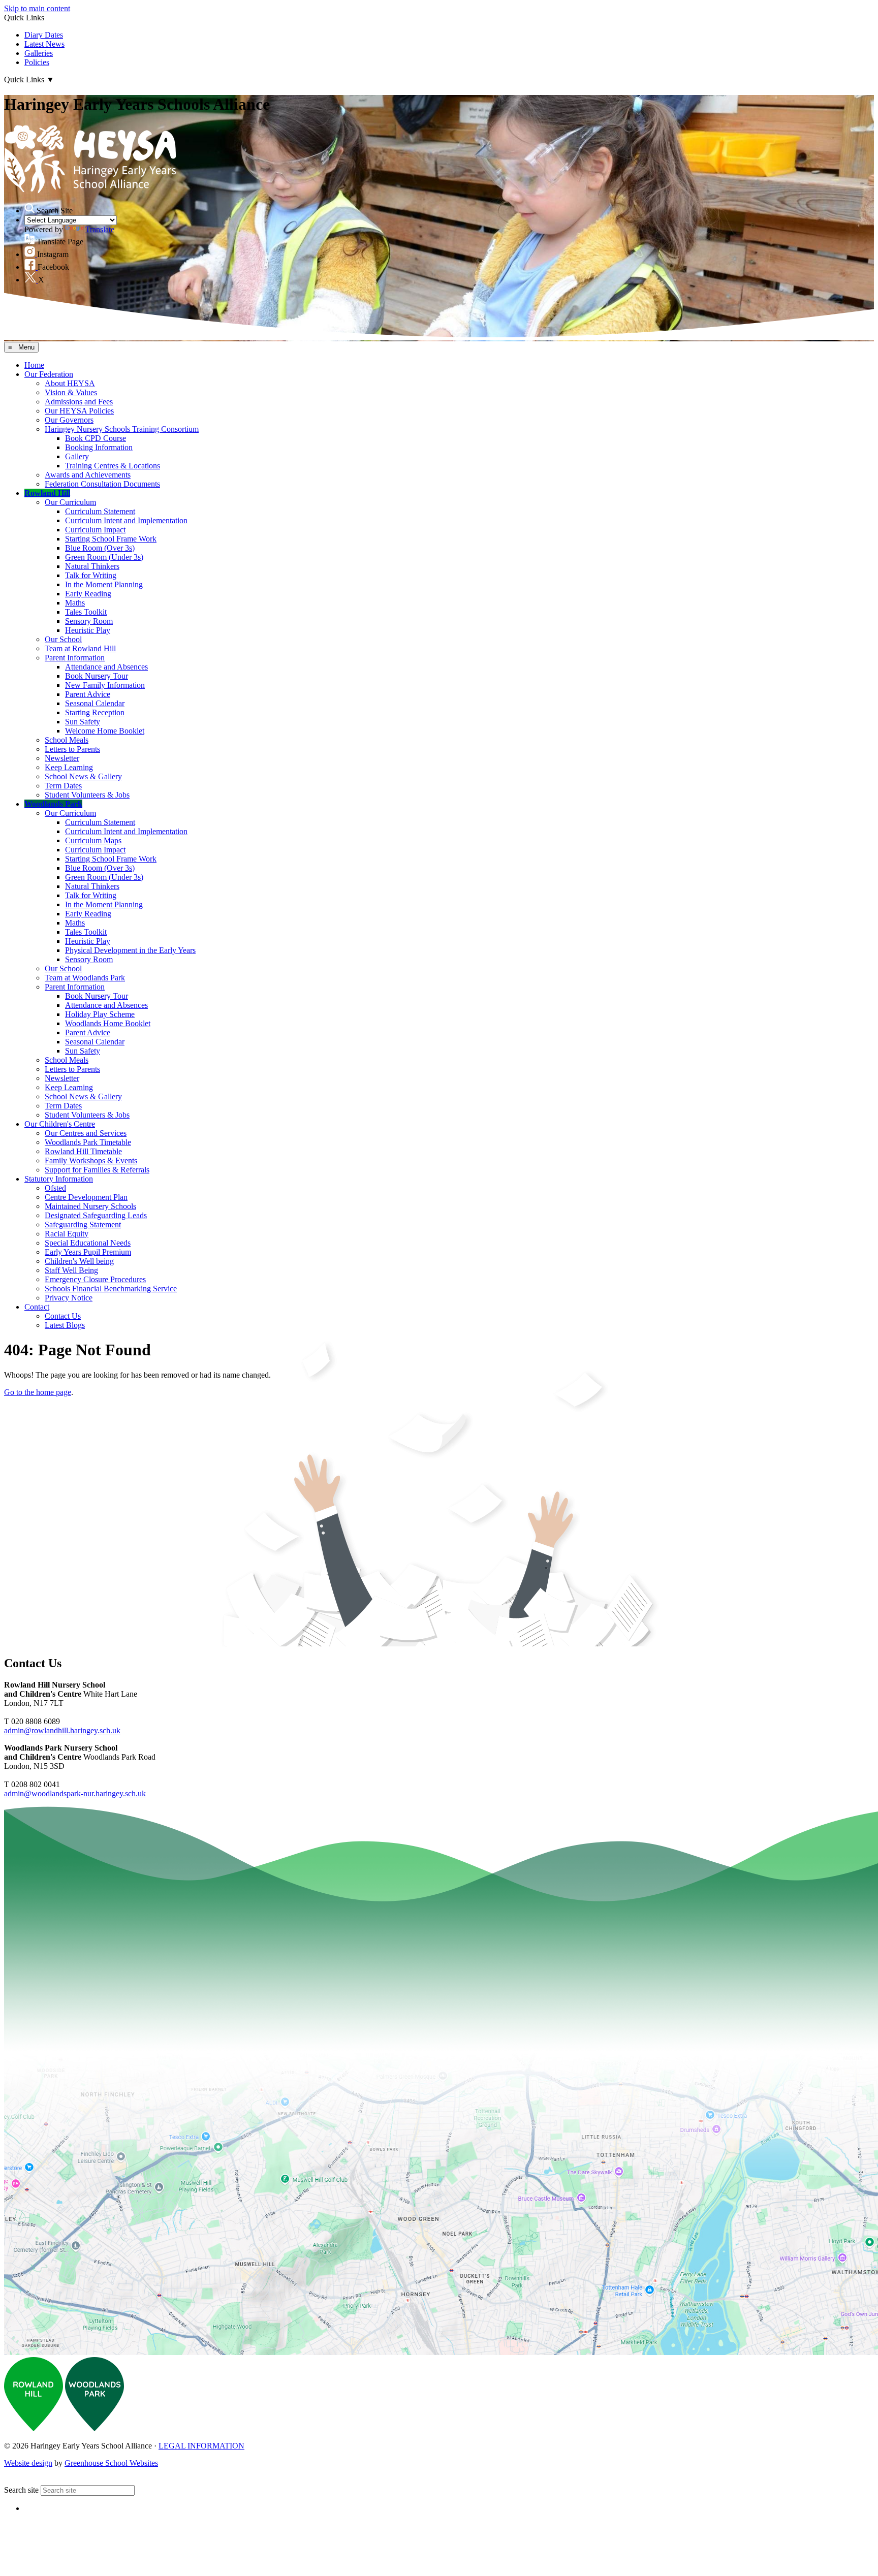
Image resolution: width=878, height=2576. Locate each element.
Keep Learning (69, 767)
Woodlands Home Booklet (108, 1023)
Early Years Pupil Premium (88, 1252)
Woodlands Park (53, 804)
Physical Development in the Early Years (130, 950)
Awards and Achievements (88, 475)
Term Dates (63, 786)
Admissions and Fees (79, 402)
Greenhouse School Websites (111, 2463)
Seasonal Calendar (95, 703)
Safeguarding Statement (83, 1225)
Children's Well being (79, 1261)
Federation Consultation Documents (102, 484)
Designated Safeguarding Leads (96, 1215)
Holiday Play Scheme (100, 1014)
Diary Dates (44, 35)
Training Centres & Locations (113, 466)
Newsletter (62, 758)
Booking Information (99, 447)
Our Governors (69, 420)
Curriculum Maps (93, 840)
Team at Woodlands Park (85, 978)
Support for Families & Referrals (97, 1170)
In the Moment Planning (104, 584)
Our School (63, 639)
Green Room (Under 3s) (104, 557)
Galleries (39, 53)
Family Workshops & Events (91, 1160)
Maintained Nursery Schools (90, 1206)
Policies (37, 62)
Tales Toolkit (86, 612)
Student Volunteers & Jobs (87, 795)
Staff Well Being (71, 1270)
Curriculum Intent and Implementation (126, 520)
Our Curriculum (70, 502)
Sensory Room (89, 621)
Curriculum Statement (100, 511)
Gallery (77, 456)
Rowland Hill (47, 493)
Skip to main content (37, 8)
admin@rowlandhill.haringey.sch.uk (62, 1730)
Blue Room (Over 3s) (100, 548)
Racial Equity (67, 1234)
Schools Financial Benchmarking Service (111, 1289)
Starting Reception (95, 712)
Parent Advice (88, 694)
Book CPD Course (96, 438)
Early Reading (88, 594)
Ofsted (55, 1188)
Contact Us (63, 1316)
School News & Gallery (83, 776)
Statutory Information (59, 1179)
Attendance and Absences (106, 667)
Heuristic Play (88, 630)
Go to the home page (38, 1392)
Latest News (44, 44)
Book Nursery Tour (97, 676)
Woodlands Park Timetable (88, 1142)
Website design (28, 2463)
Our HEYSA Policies (79, 411)
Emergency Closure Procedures (95, 1279)
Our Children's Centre (60, 1124)
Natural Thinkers (92, 566)
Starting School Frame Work (111, 539)
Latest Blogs (65, 1325)
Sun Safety (83, 722)
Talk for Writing (91, 575)
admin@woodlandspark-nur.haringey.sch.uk (75, 1793)
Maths (75, 603)
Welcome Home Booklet (105, 731)
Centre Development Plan (86, 1197)
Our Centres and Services (86, 1133)
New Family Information (105, 685)
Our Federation (49, 374)
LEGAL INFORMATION (201, 2446)
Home (34, 365)
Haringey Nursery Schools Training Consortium (122, 429)
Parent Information (75, 658)
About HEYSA (70, 383)
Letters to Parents (72, 749)
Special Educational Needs (88, 1243)
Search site (21, 2490)
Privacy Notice (69, 1298)
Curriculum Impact (95, 530)
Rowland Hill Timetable (83, 1151)
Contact (37, 1307)
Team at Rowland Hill (80, 648)
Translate (100, 229)
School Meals (67, 740)
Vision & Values (71, 392)
